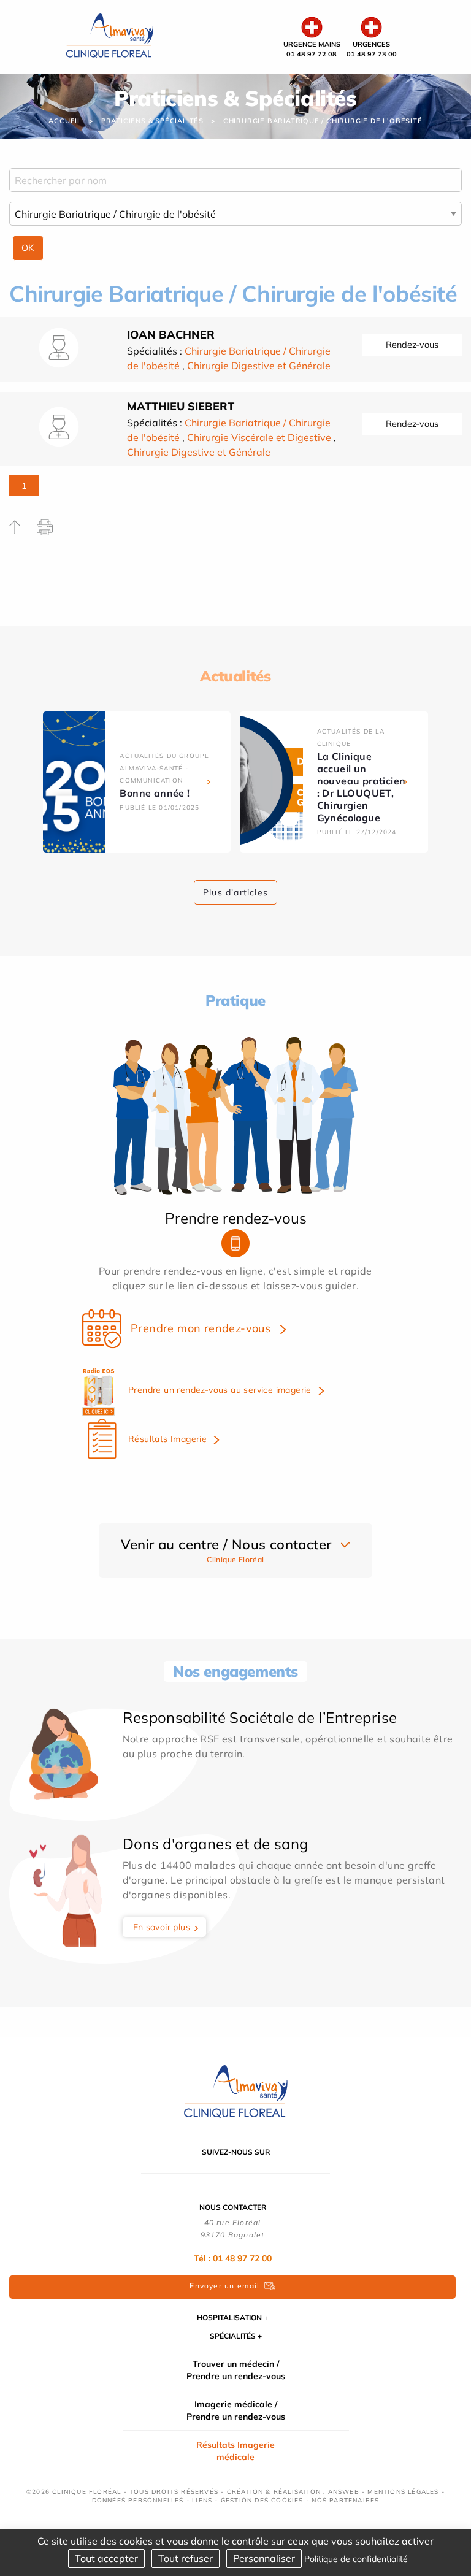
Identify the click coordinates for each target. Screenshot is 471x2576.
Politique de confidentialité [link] (356, 2559)
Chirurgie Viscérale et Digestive (259, 437)
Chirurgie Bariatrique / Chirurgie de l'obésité (323, 121)
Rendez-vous (412, 345)
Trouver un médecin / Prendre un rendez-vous (236, 2370)
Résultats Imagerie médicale (235, 2451)
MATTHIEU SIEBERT (181, 406)
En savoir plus (162, 1927)
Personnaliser (264, 2558)
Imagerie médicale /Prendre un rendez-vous (236, 2410)
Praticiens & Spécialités (152, 121)
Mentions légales (403, 2492)
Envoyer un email (224, 2286)
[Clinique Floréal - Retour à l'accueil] (109, 36)
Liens (202, 2500)
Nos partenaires (345, 2500)
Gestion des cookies (262, 2500)
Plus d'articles (235, 892)
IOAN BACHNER (171, 335)
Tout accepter (106, 2558)
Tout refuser (186, 2558)
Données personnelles (138, 2500)
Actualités (235, 676)
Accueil (65, 121)
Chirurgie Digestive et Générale (259, 366)
